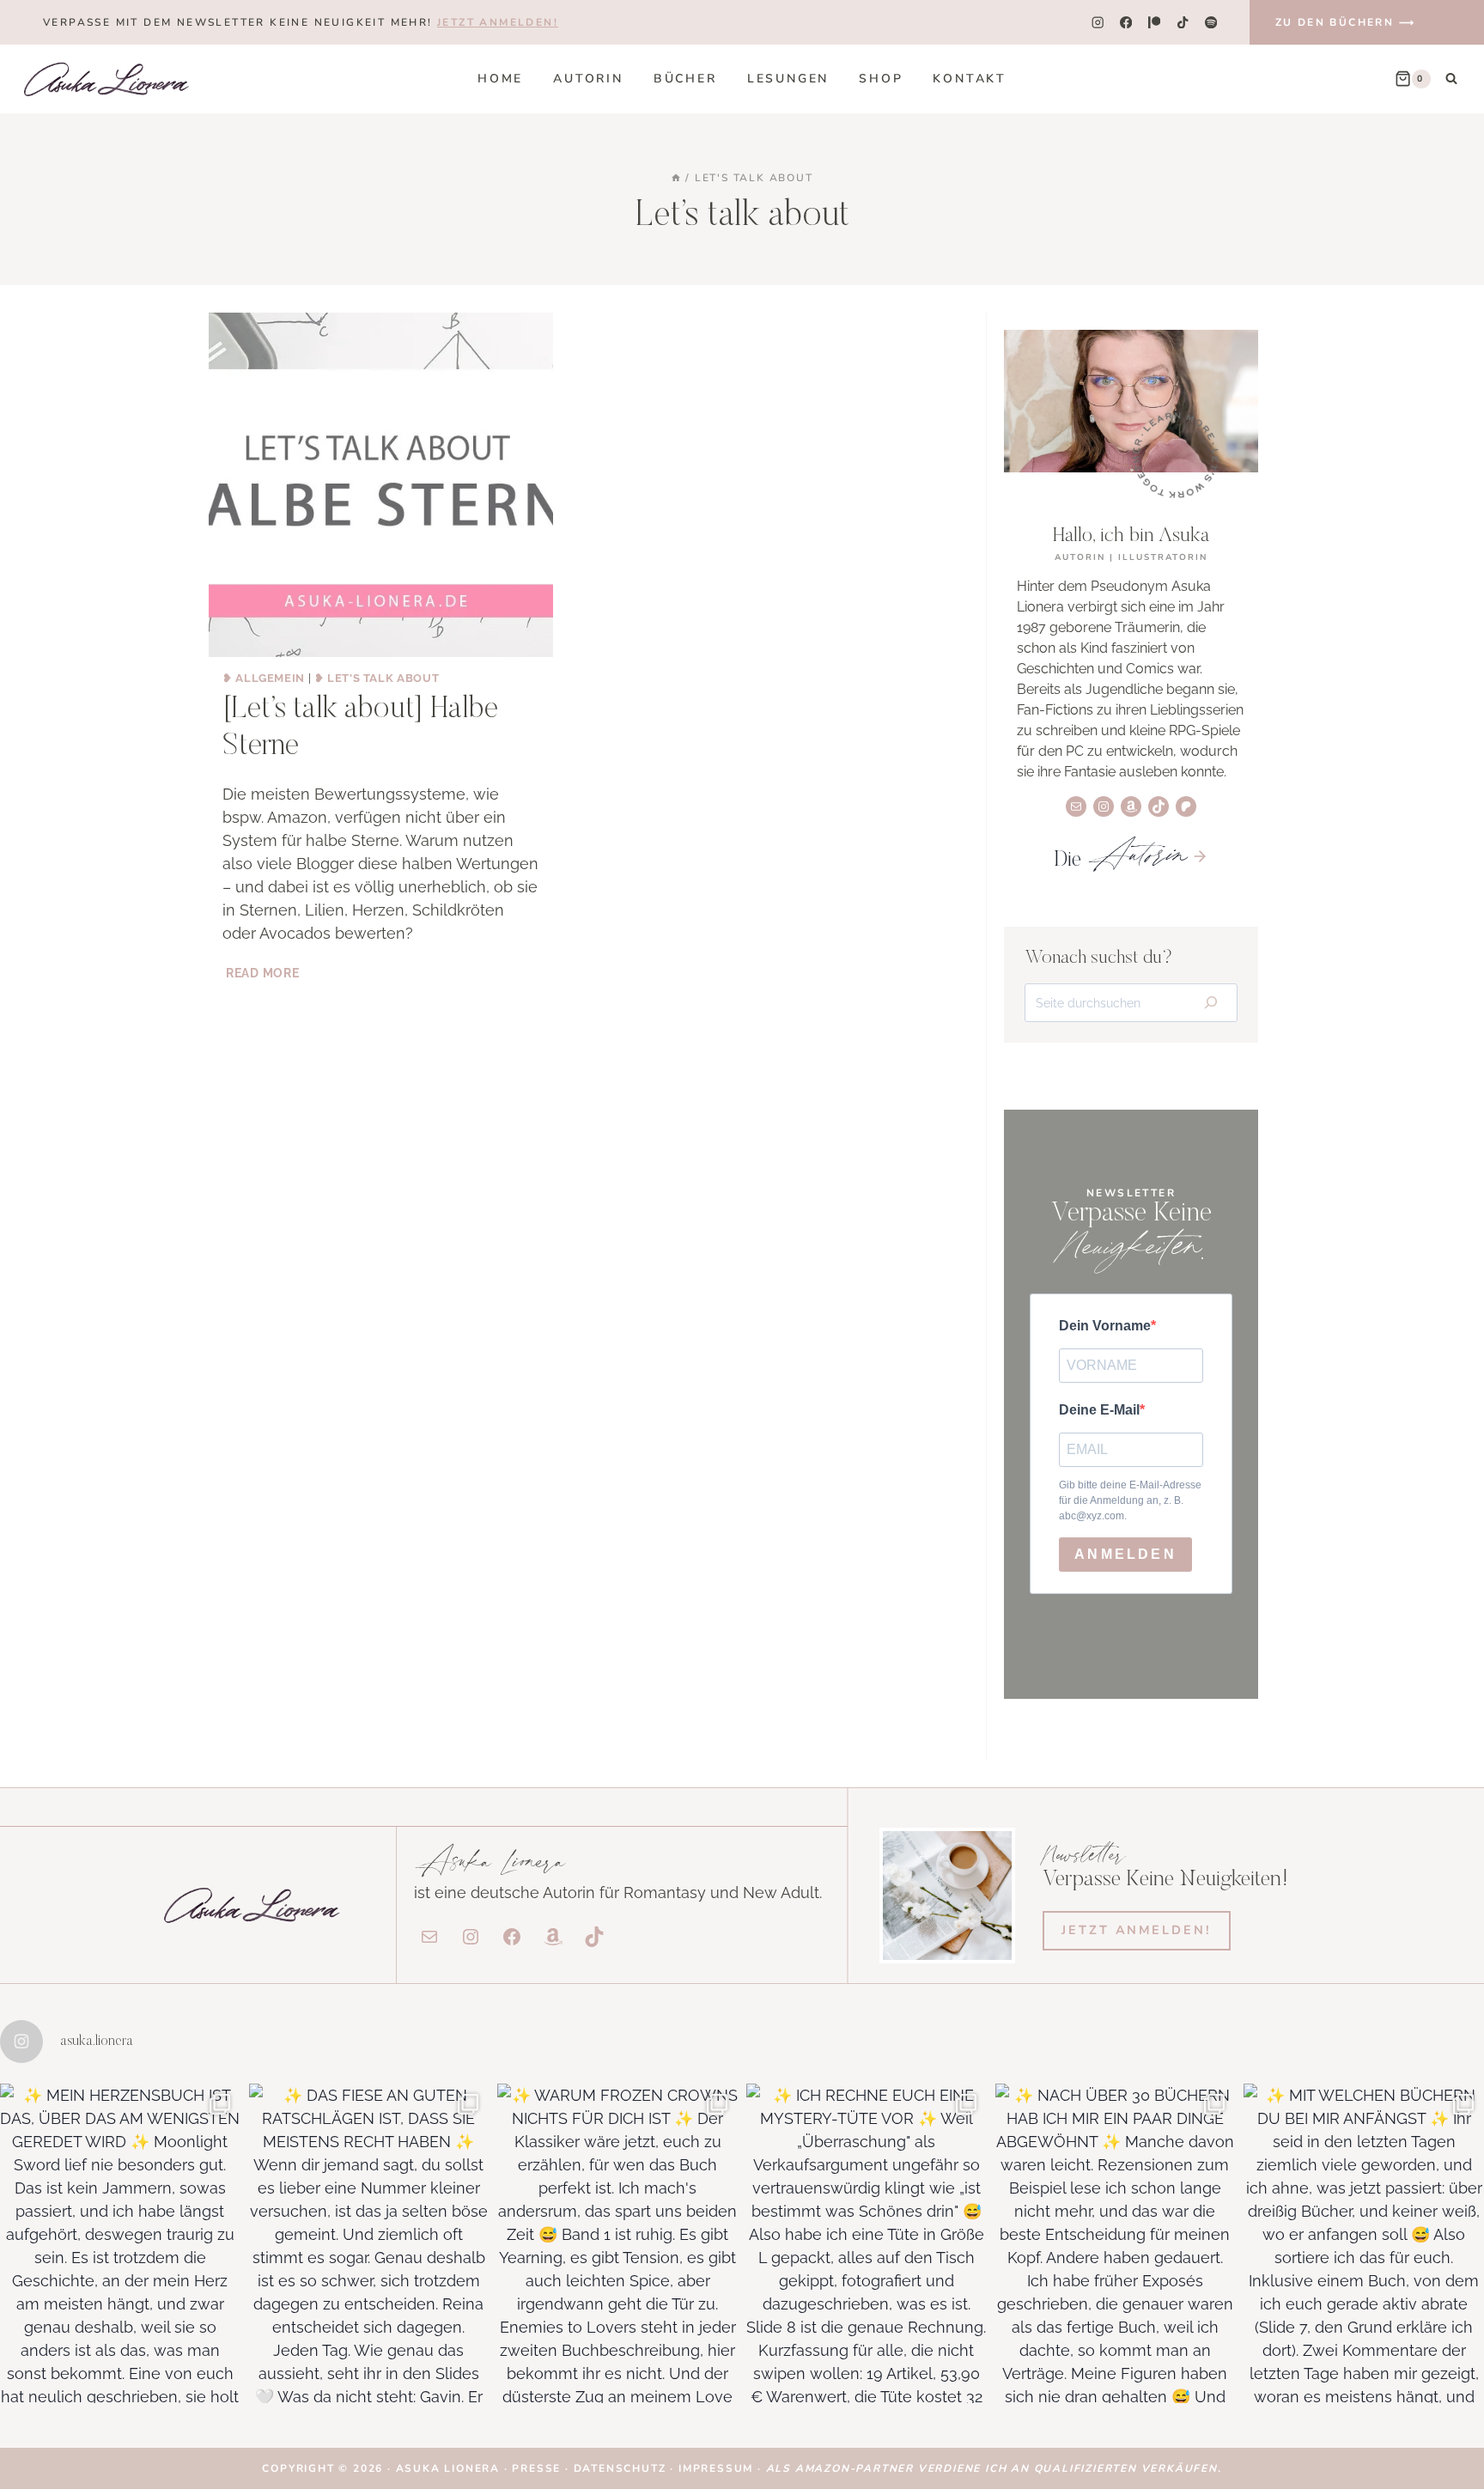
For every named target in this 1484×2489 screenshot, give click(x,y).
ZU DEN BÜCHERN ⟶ (1345, 22)
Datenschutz (622, 2468)
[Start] (676, 178)
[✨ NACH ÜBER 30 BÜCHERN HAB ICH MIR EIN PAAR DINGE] (1116, 2243)
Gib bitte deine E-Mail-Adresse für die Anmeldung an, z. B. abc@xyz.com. (1130, 1500)
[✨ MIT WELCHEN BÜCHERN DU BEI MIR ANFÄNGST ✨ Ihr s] (1364, 2243)
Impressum (716, 2468)
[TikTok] (1183, 23)
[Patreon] (1155, 23)
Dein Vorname (1105, 1326)
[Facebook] (1125, 23)
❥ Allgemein (264, 678)
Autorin (588, 79)
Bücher (685, 79)
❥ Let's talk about (377, 678)
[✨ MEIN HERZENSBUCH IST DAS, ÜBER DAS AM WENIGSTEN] (120, 2243)
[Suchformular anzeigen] (1451, 79)
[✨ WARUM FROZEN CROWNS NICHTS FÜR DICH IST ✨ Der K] (617, 2243)
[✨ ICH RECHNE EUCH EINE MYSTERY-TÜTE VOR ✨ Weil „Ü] (867, 2243)
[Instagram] (1097, 23)
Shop (881, 79)
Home (500, 79)
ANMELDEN (1125, 1554)
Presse (538, 2468)
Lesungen (788, 79)
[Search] (1210, 1003)
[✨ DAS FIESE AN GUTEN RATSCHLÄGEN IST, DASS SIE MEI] (369, 2243)
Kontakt (970, 79)
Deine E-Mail (1099, 1410)
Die (1119, 861)
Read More (264, 973)
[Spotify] (1211, 23)
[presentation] (381, 485)
